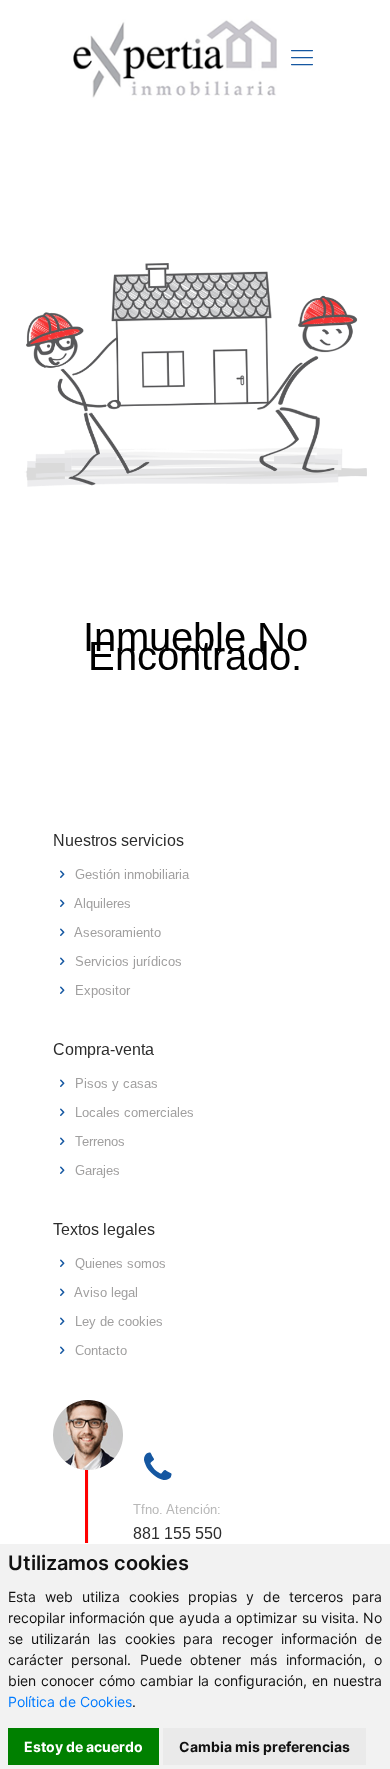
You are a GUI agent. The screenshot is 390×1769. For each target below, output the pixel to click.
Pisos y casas (116, 1083)
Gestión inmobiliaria (132, 874)
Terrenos (100, 1141)
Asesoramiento (117, 932)
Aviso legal (106, 1292)
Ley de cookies (119, 1321)
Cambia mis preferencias (264, 1746)
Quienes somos (120, 1263)
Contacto (101, 1350)
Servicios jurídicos (128, 961)
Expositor (102, 990)
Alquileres (102, 903)
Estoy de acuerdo (83, 1746)
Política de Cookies (70, 1701)
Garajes (97, 1170)
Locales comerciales (134, 1112)
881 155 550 (177, 1533)
